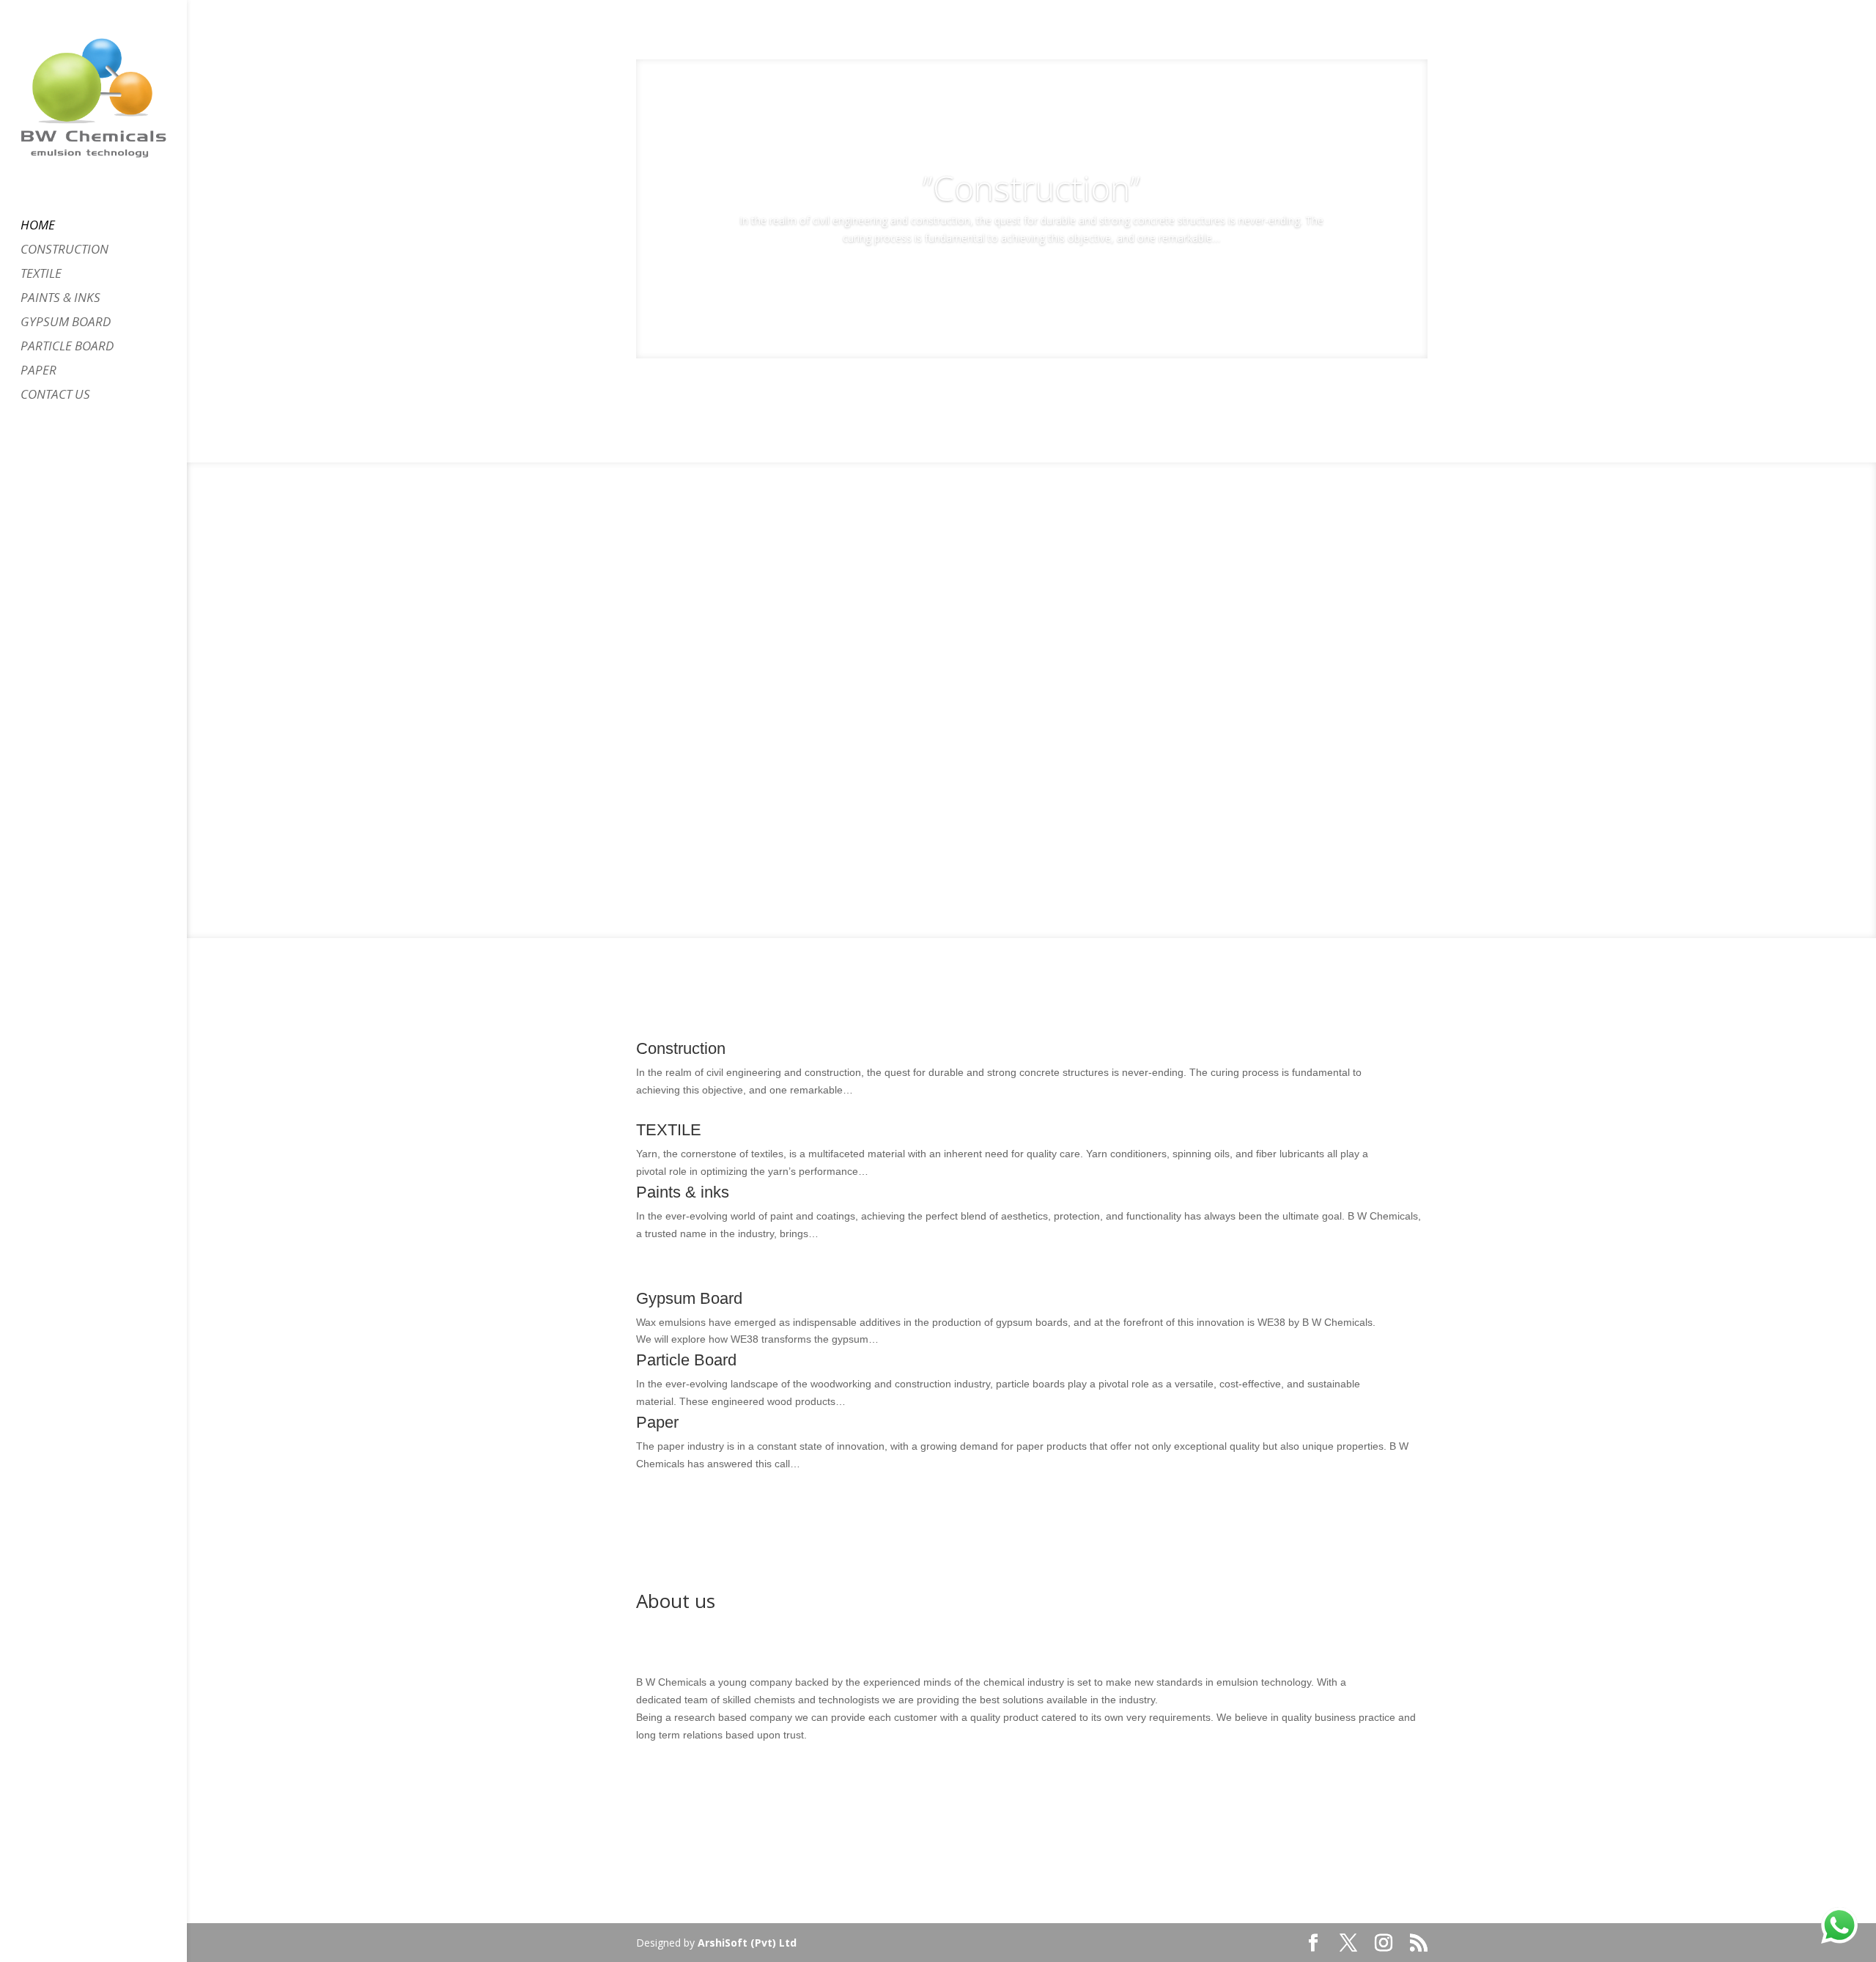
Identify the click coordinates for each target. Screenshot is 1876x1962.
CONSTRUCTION (64, 251)
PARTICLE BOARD (67, 347)
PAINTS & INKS (60, 299)
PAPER (38, 372)
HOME (38, 226)
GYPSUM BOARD (66, 323)
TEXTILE (41, 275)
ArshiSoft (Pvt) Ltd (747, 1943)
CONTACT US (55, 396)
